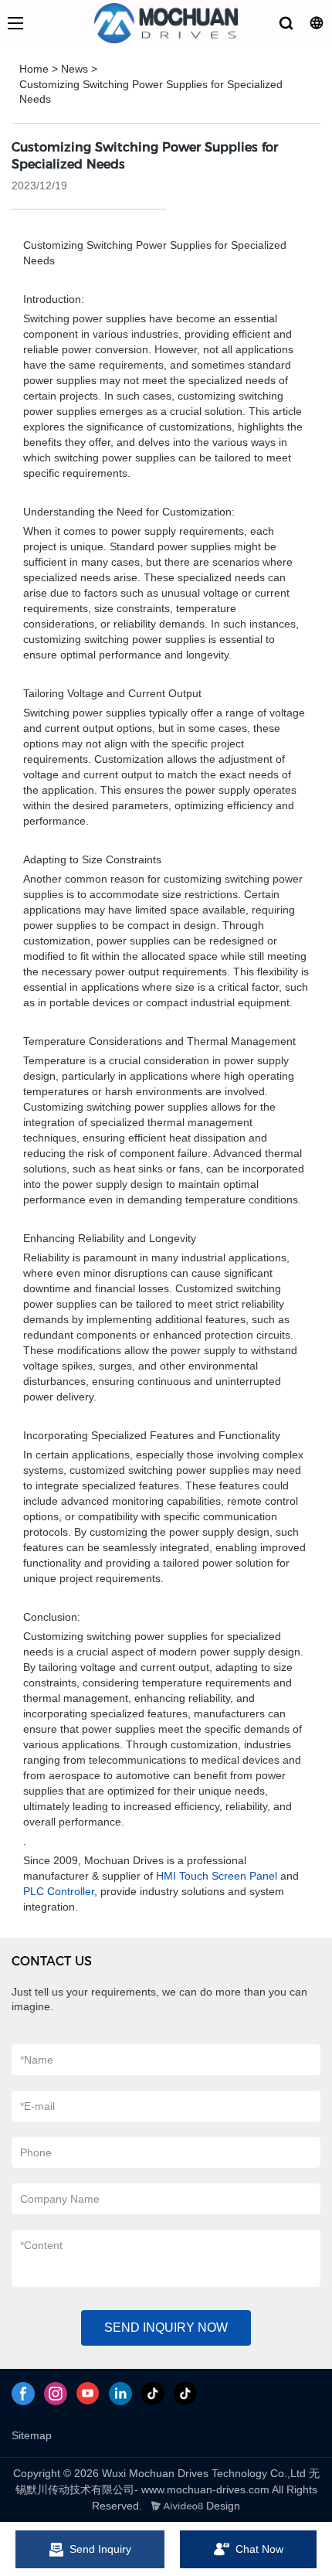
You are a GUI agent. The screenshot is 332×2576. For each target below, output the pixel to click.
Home (34, 69)
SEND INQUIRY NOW (166, 2328)
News (75, 69)
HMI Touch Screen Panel (217, 1876)
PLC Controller (59, 1891)
